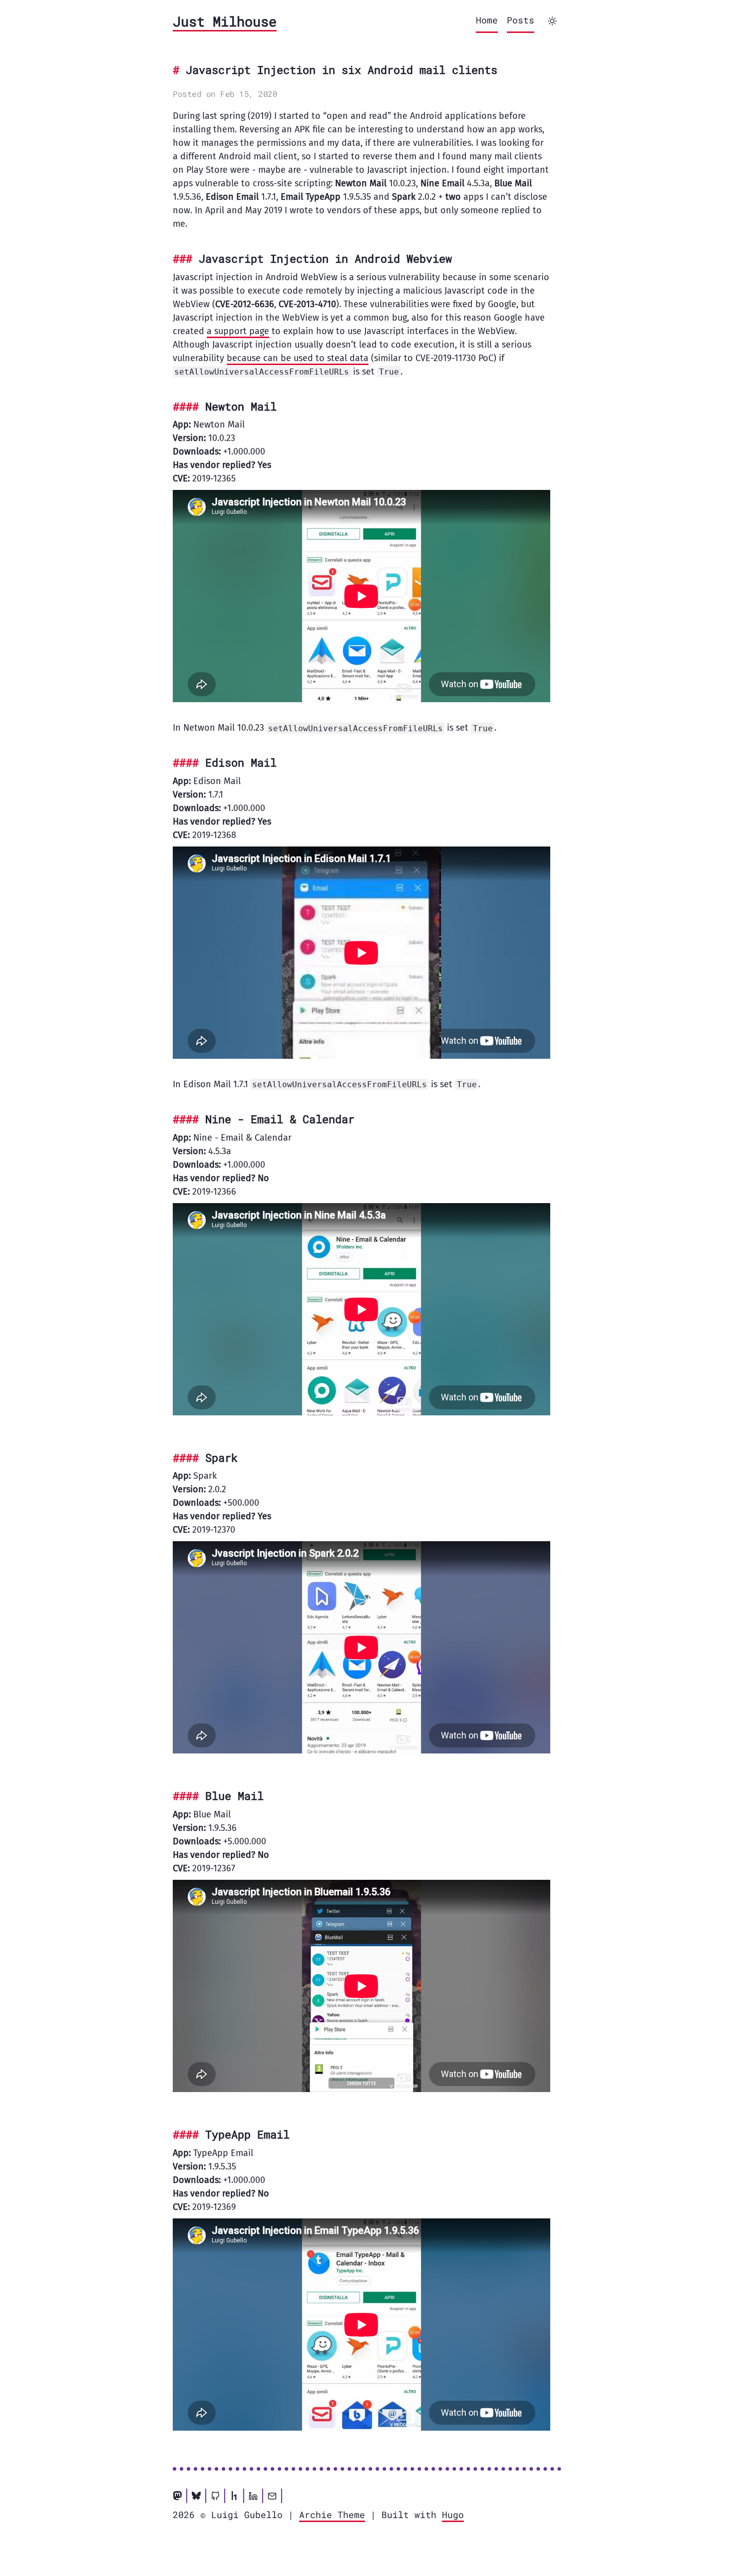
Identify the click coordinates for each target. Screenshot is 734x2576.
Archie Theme (332, 2515)
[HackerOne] (234, 2496)
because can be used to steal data (298, 358)
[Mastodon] (177, 2496)
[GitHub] (215, 2496)
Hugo (453, 2515)
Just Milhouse (225, 21)
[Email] (272, 2496)
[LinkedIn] (253, 2496)
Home (487, 20)
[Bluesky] (196, 2496)
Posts (521, 20)
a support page (238, 331)
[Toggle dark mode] (552, 21)
